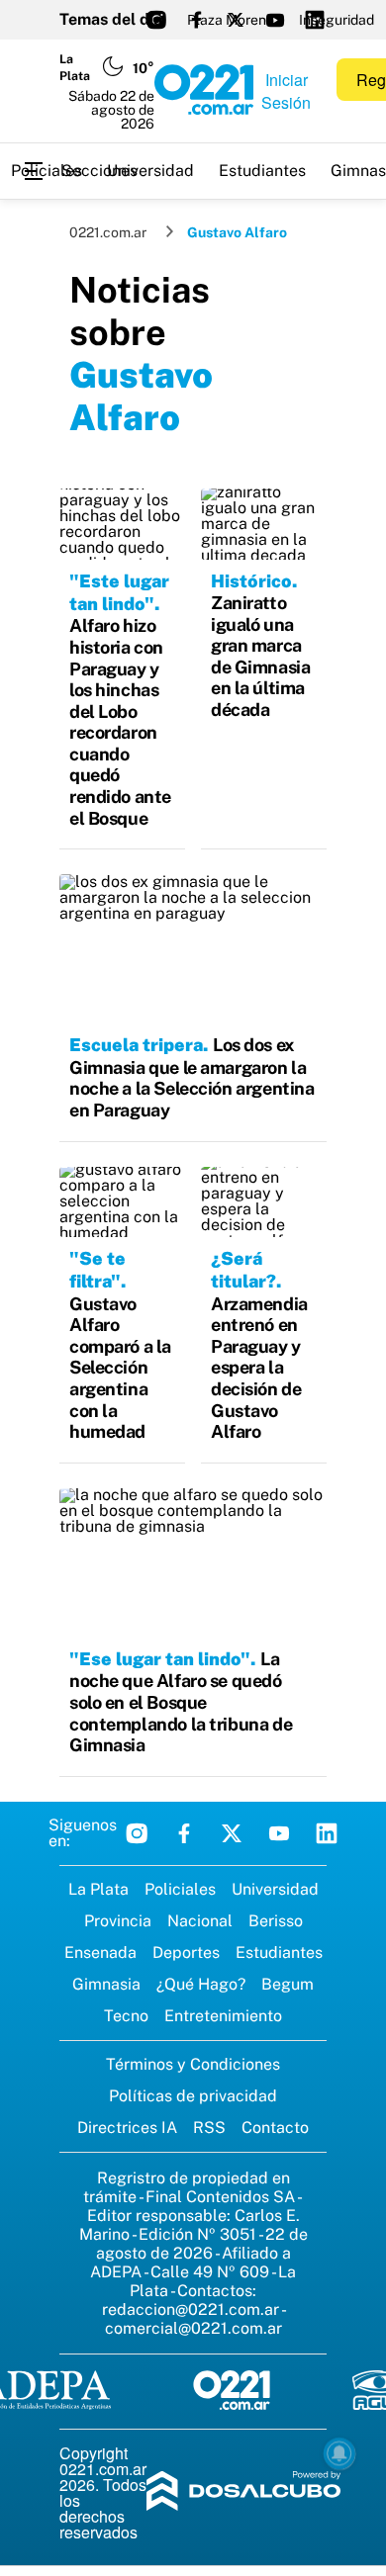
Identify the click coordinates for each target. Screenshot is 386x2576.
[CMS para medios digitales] (244, 2492)
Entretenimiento (223, 2016)
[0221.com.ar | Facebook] (196, 20)
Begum (288, 1984)
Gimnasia (106, 1984)
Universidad (150, 171)
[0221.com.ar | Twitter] (236, 20)
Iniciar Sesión (286, 91)
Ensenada (100, 1953)
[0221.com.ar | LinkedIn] (315, 20)
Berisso (276, 1921)
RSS (209, 2128)
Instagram (137, 1833)
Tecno (126, 2016)
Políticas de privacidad (193, 2096)
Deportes (186, 1953)
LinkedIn (327, 1833)
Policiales (47, 171)
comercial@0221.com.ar (193, 2328)
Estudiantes (262, 171)
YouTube (279, 1833)
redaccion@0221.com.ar (191, 2310)
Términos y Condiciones (193, 2064)
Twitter (232, 1833)
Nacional (200, 1921)
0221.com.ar (108, 232)
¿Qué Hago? (201, 1984)
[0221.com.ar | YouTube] (275, 20)
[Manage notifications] (339, 2453)
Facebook (184, 1833)
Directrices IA (127, 2128)
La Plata (98, 1889)
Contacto (275, 2128)
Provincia (118, 1921)
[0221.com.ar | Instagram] (156, 20)
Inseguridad (337, 20)
